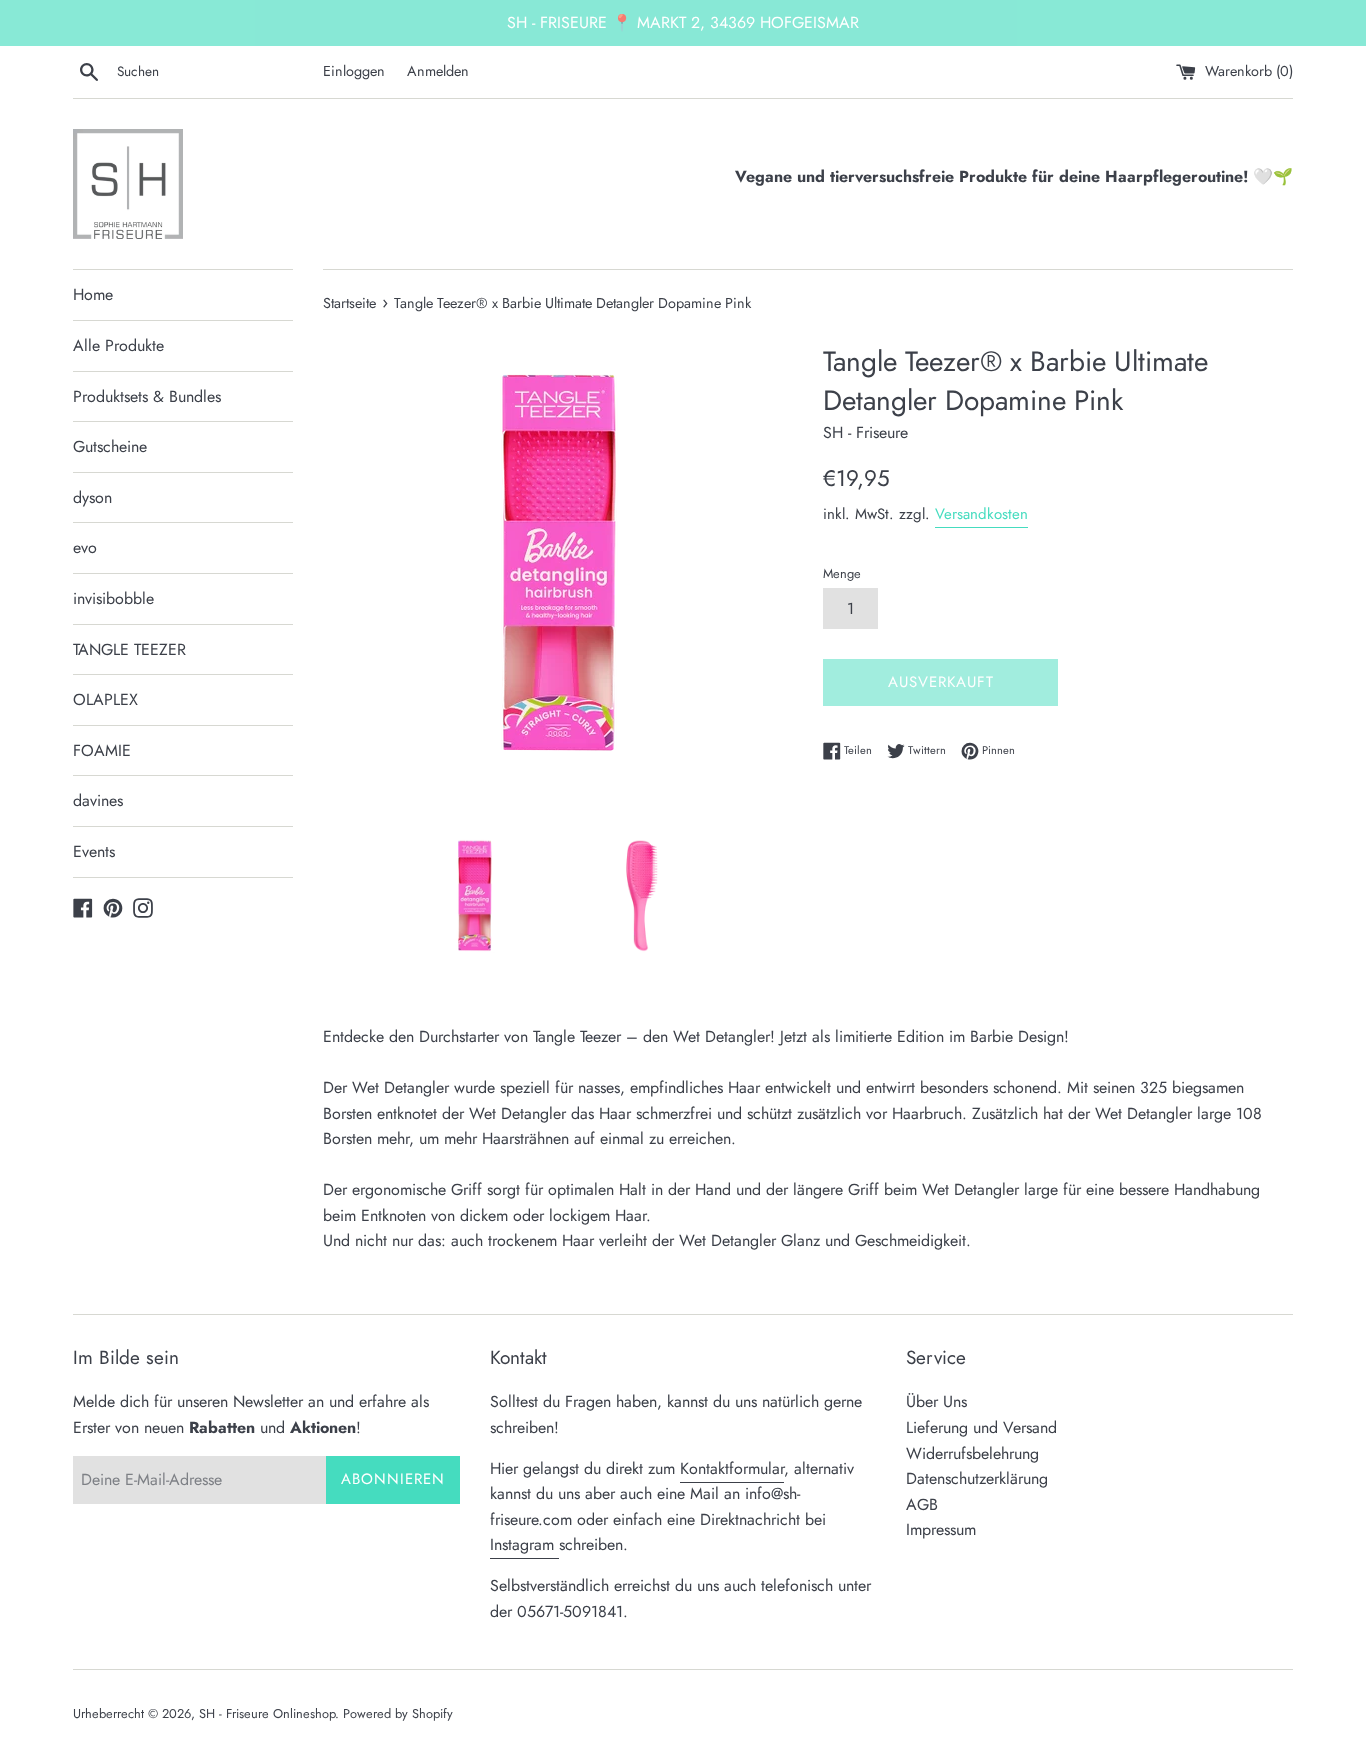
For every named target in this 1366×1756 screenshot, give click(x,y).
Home (93, 294)
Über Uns (936, 1401)
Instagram (524, 1544)
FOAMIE (102, 750)
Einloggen (354, 71)
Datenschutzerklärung (977, 1478)
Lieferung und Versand (981, 1427)
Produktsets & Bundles (147, 396)
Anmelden (438, 71)
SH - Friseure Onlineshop (267, 1713)
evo (85, 547)
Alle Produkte (118, 345)
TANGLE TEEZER (129, 649)
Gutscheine (110, 446)
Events (94, 851)
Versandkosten (981, 514)
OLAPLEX (105, 699)
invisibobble (113, 598)
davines (98, 800)
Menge (842, 573)
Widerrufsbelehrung (972, 1453)
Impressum (941, 1529)
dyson (92, 497)
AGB (922, 1504)
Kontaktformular (732, 1468)
